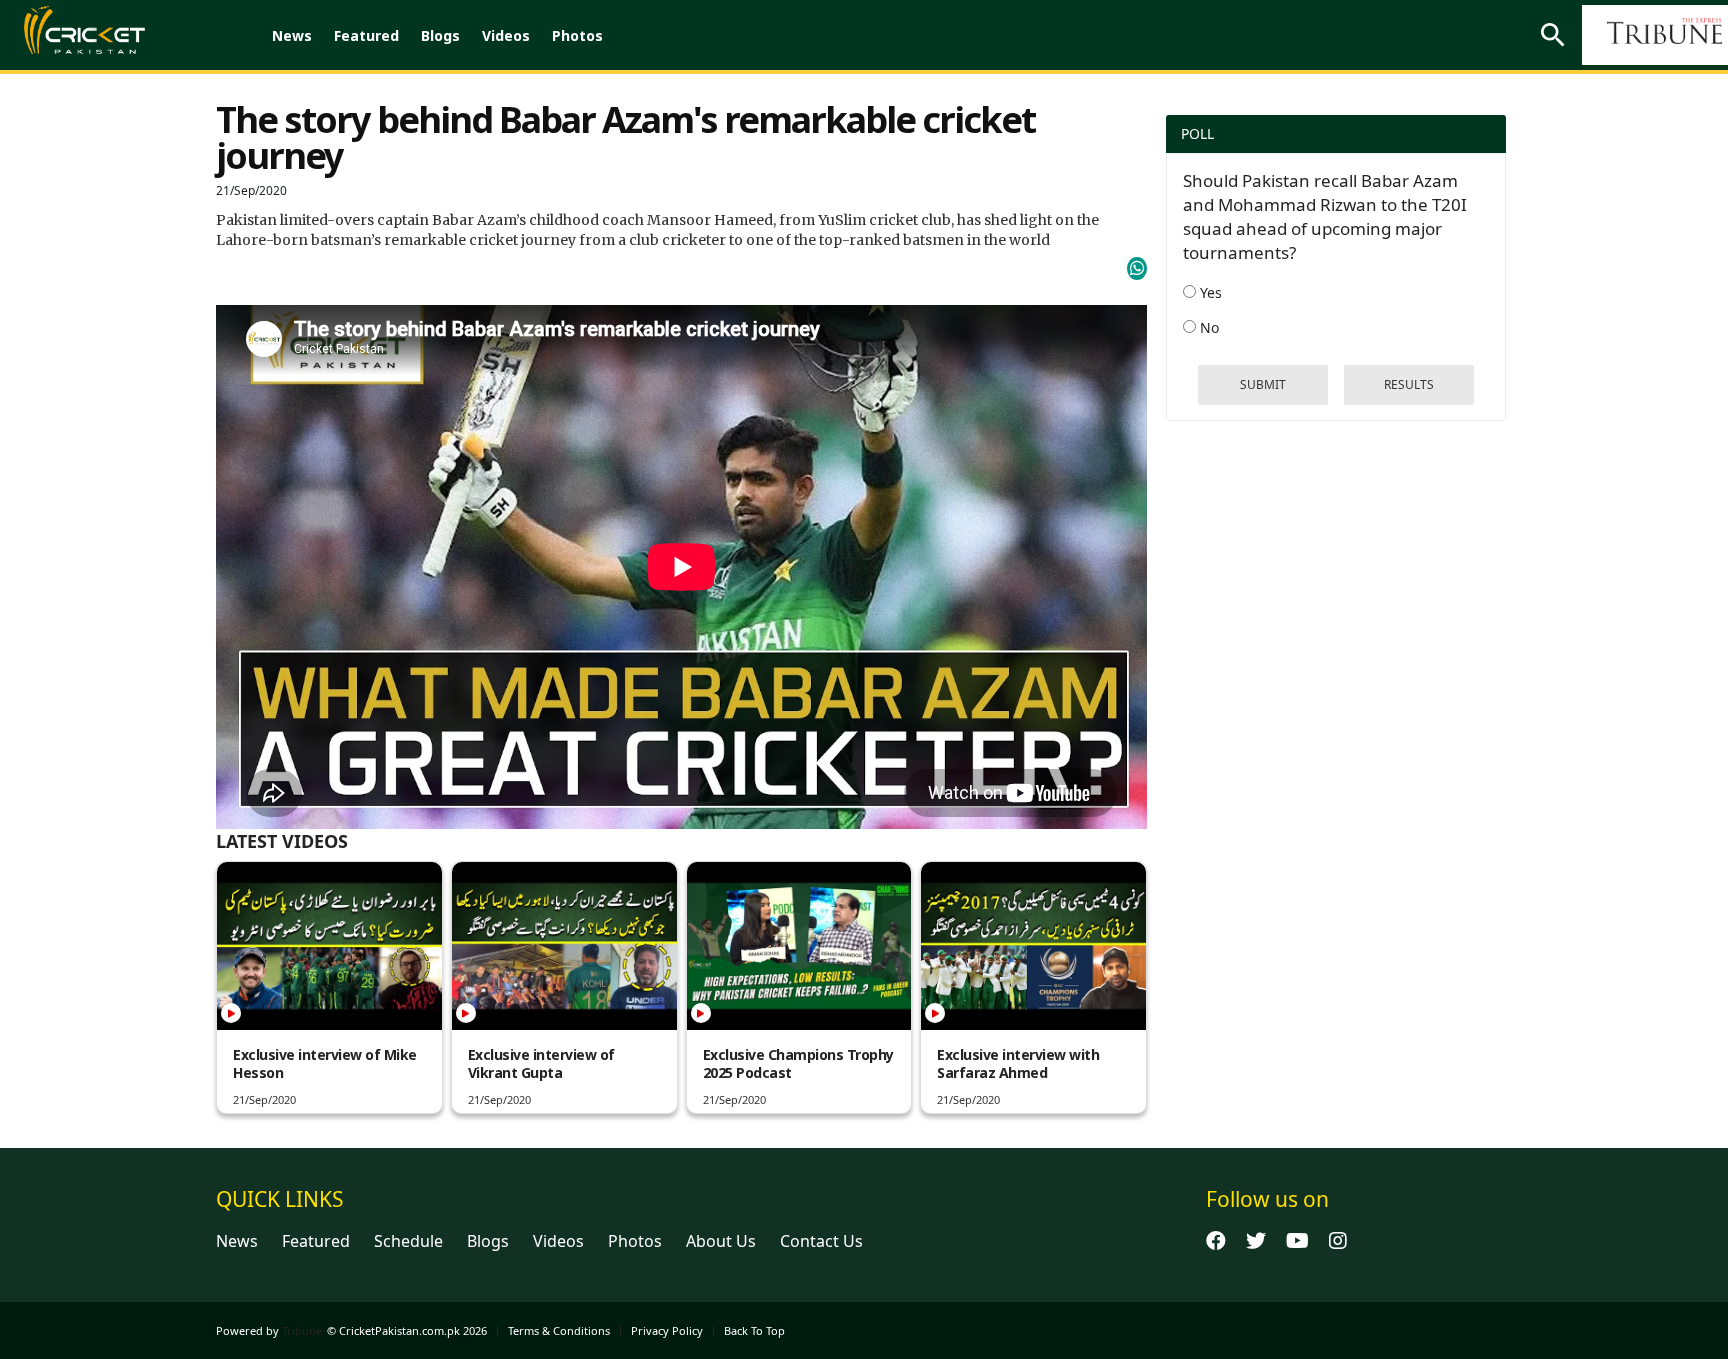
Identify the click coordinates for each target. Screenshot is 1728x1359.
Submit (1263, 384)
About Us (721, 1241)
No (1207, 327)
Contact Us (821, 1241)
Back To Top (754, 1330)
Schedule (408, 1241)
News (292, 35)
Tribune (302, 1330)
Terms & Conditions (559, 1330)
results (1409, 384)
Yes (1209, 292)
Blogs (440, 35)
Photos (577, 35)
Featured (366, 35)
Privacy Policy (667, 1330)
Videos (506, 35)
